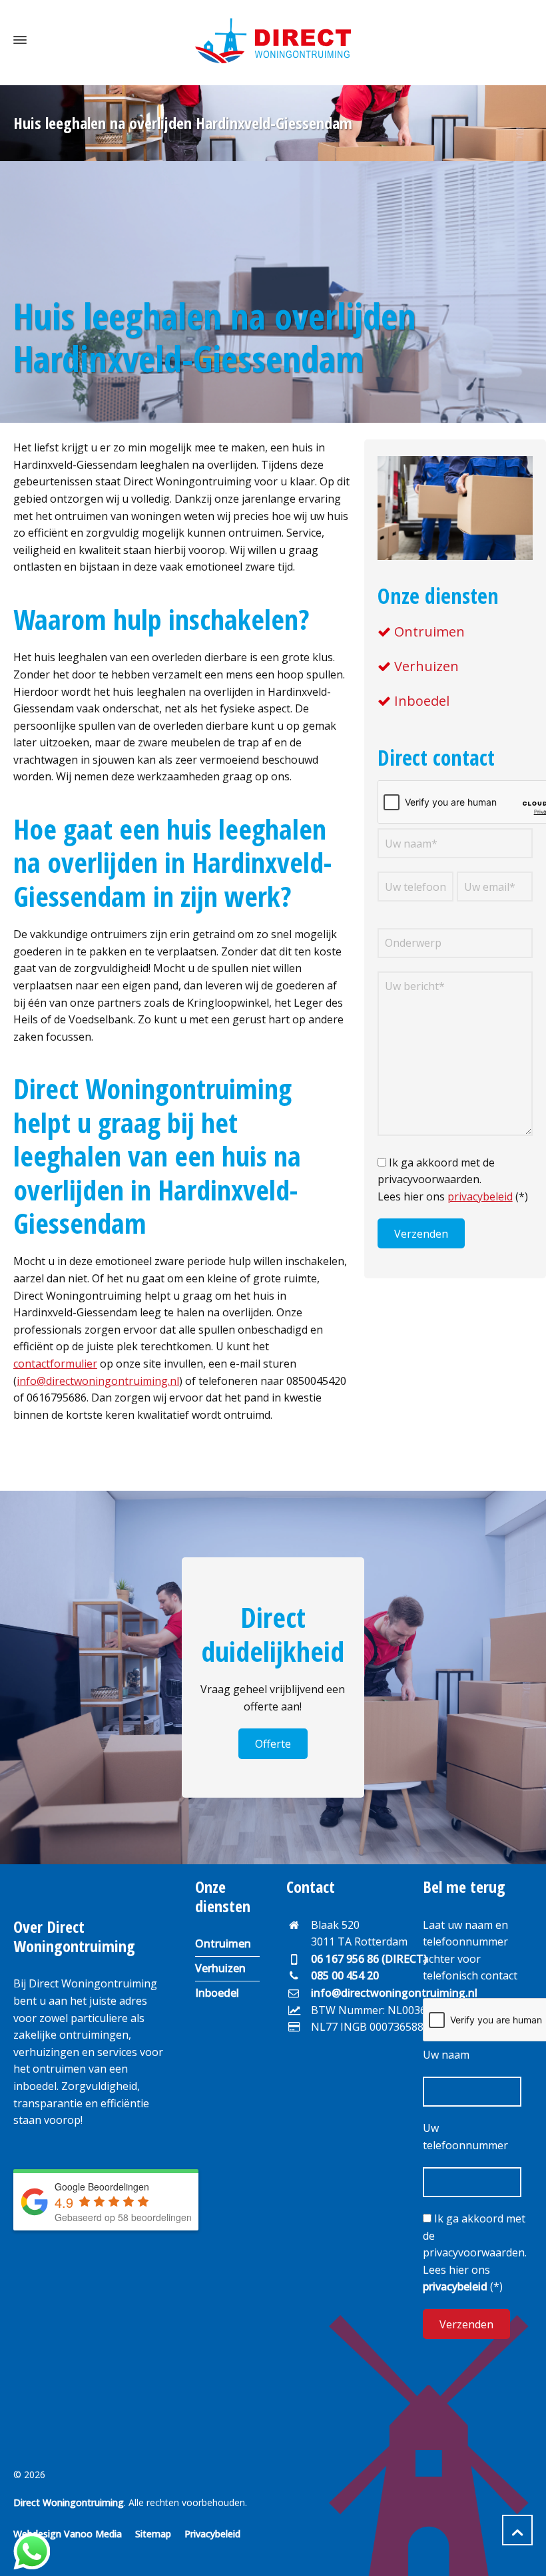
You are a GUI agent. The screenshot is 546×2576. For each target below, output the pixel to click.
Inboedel (422, 701)
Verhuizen (426, 666)
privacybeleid (480, 1196)
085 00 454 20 (345, 1975)
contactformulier (55, 1364)
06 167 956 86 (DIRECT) (369, 1959)
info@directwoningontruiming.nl (98, 1381)
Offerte (273, 1744)
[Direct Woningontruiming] (273, 40)
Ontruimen (429, 632)
